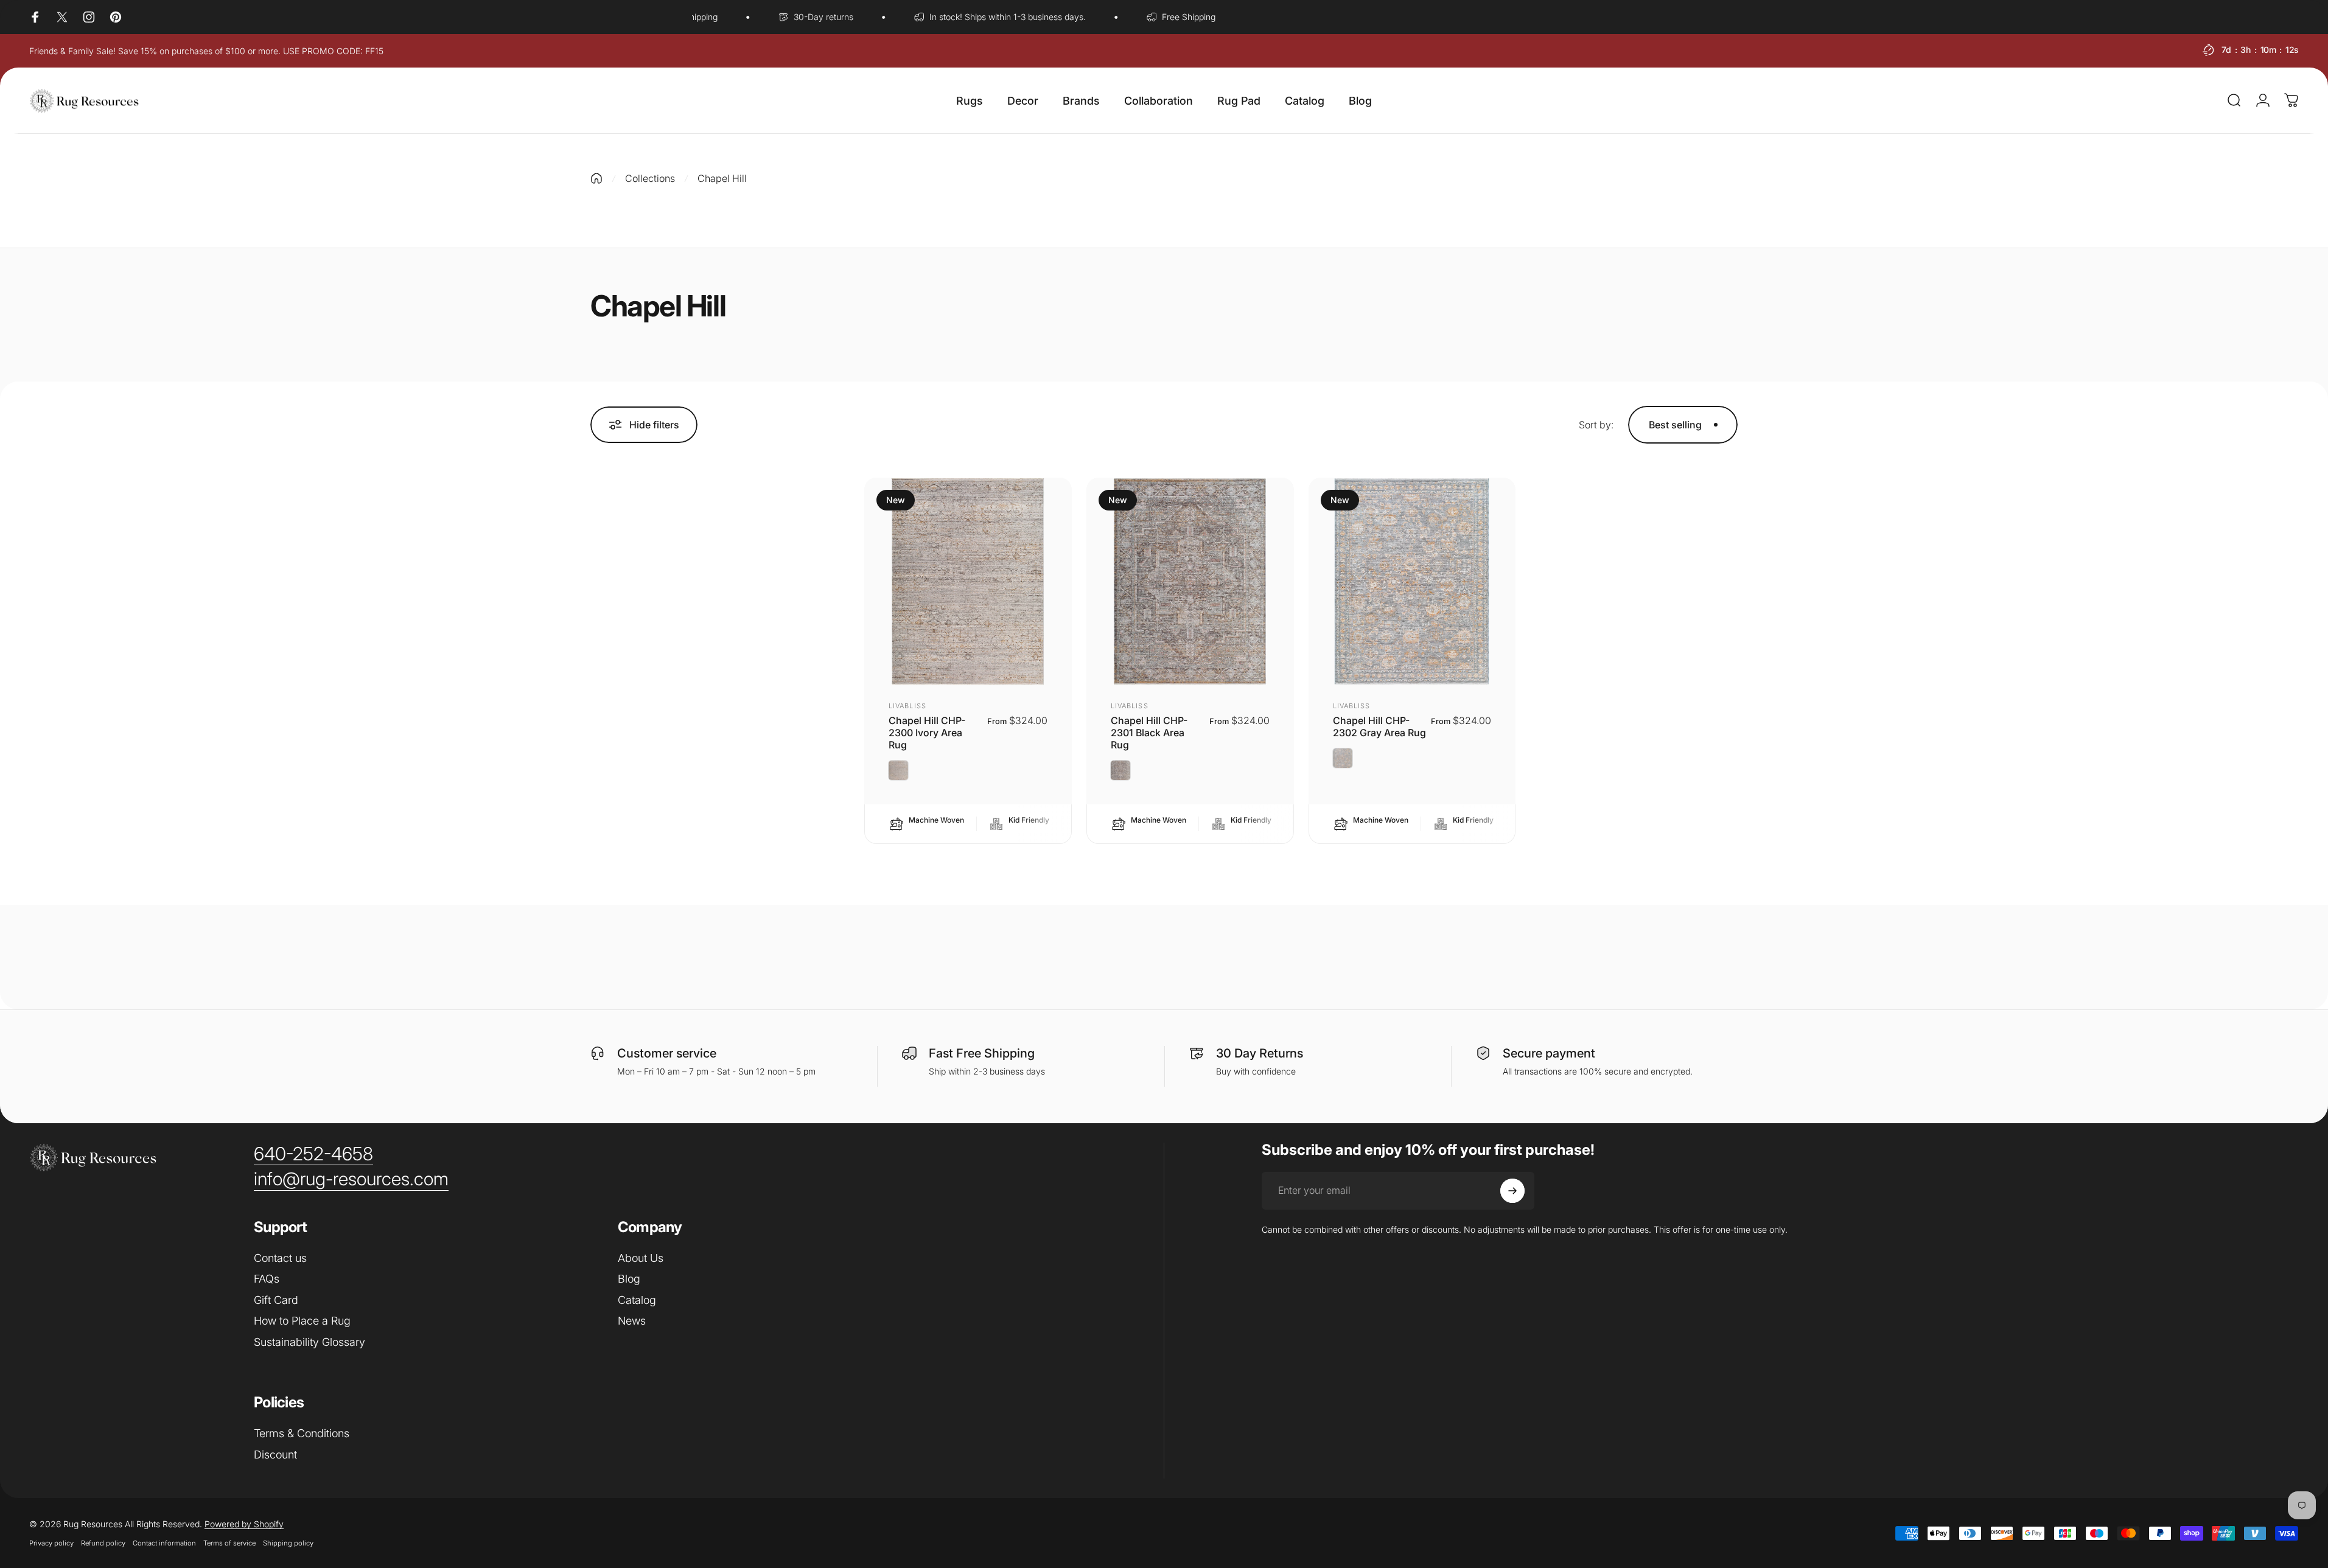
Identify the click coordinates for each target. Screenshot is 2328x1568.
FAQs (267, 1279)
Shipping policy (288, 1543)
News (632, 1321)
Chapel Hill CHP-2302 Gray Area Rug (1379, 727)
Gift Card (276, 1300)
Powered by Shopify (244, 1524)
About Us (641, 1258)
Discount (275, 1455)
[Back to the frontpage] (596, 178)
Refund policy (103, 1543)
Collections (650, 178)
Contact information (164, 1543)
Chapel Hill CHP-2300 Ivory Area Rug (927, 733)
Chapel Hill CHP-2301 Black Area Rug (1149, 733)
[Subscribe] (1512, 1191)
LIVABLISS (907, 706)
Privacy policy (51, 1543)
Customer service (667, 1053)
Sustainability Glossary (309, 1342)
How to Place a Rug (302, 1321)
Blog (629, 1279)
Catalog (637, 1300)
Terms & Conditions (302, 1433)
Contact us (280, 1258)
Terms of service (229, 1543)
